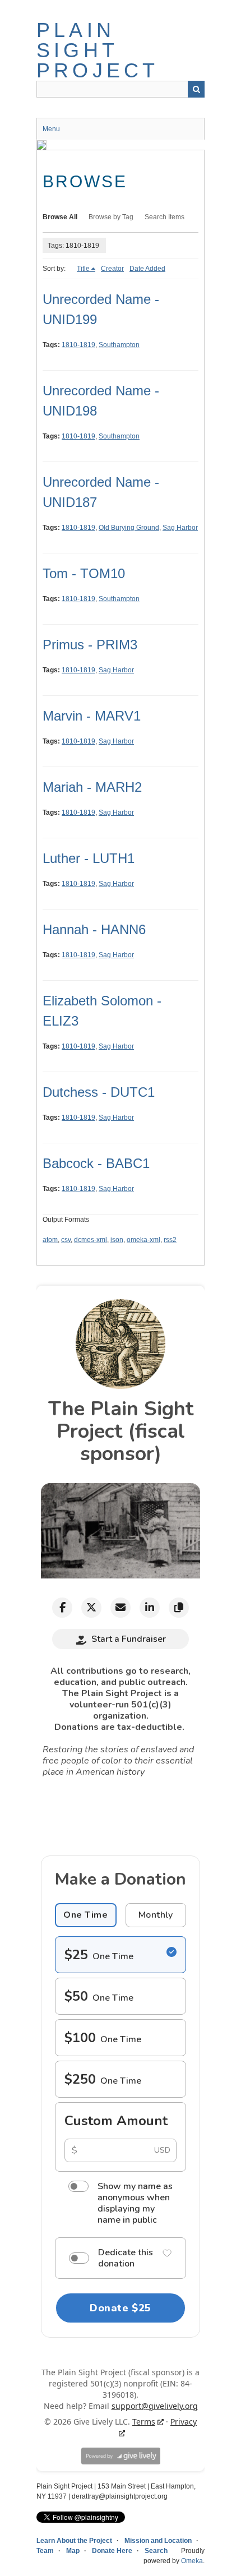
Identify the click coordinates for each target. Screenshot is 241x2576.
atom (50, 1240)
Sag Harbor (180, 528)
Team (45, 2551)
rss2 (170, 1240)
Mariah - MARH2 (92, 787)
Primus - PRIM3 (90, 645)
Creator (112, 269)
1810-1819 (78, 345)
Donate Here (112, 2551)
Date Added (147, 269)
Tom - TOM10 (84, 573)
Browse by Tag (111, 217)
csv (66, 1240)
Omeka (192, 2561)
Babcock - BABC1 (96, 1163)
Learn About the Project (74, 2541)
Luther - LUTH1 (89, 858)
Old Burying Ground (129, 528)
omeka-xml (143, 1240)
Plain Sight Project (98, 50)
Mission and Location (158, 2541)
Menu (51, 129)
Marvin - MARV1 (92, 716)
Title (83, 269)
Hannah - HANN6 (94, 929)
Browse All (60, 217)
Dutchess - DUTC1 (99, 1092)
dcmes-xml (91, 1240)
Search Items (164, 217)
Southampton (119, 345)
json (117, 1240)
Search (196, 89)
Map (73, 2551)
